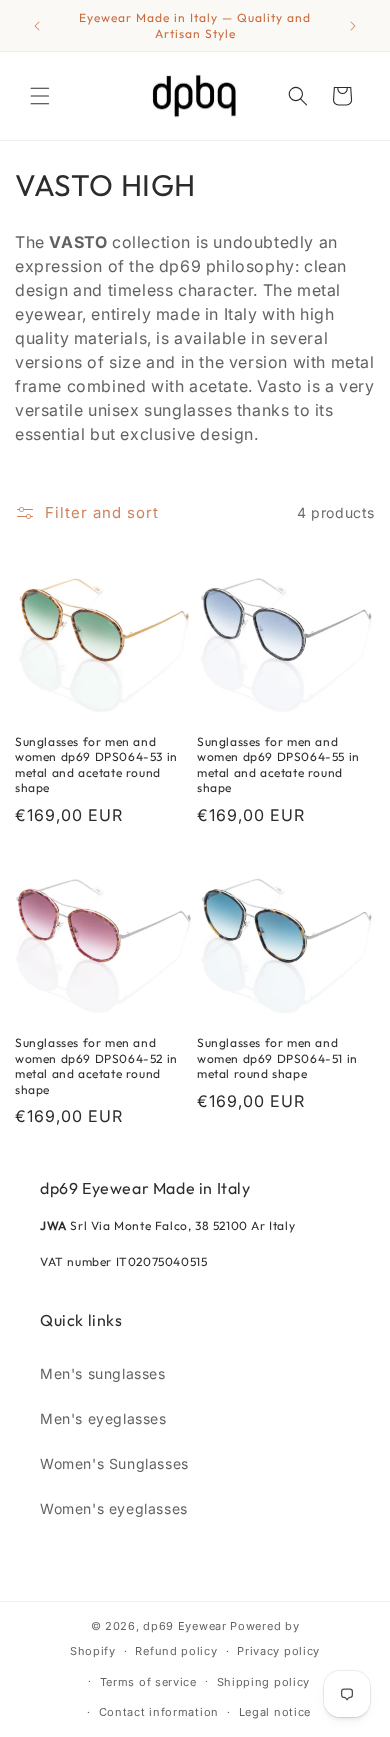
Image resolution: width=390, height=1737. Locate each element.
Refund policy (176, 1651)
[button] (40, 96)
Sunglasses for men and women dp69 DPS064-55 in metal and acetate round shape (278, 765)
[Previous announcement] (37, 26)
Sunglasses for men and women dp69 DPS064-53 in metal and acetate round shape (96, 765)
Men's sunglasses (103, 1373)
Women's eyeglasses (114, 1508)
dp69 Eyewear (184, 1626)
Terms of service (148, 1682)
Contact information (159, 1712)
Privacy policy (278, 1651)
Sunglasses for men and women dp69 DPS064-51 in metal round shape (277, 1058)
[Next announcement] (353, 26)
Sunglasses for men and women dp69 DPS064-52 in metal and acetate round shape (96, 1066)
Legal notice (275, 1712)
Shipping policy (264, 1682)
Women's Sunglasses (114, 1463)
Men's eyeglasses (103, 1418)
